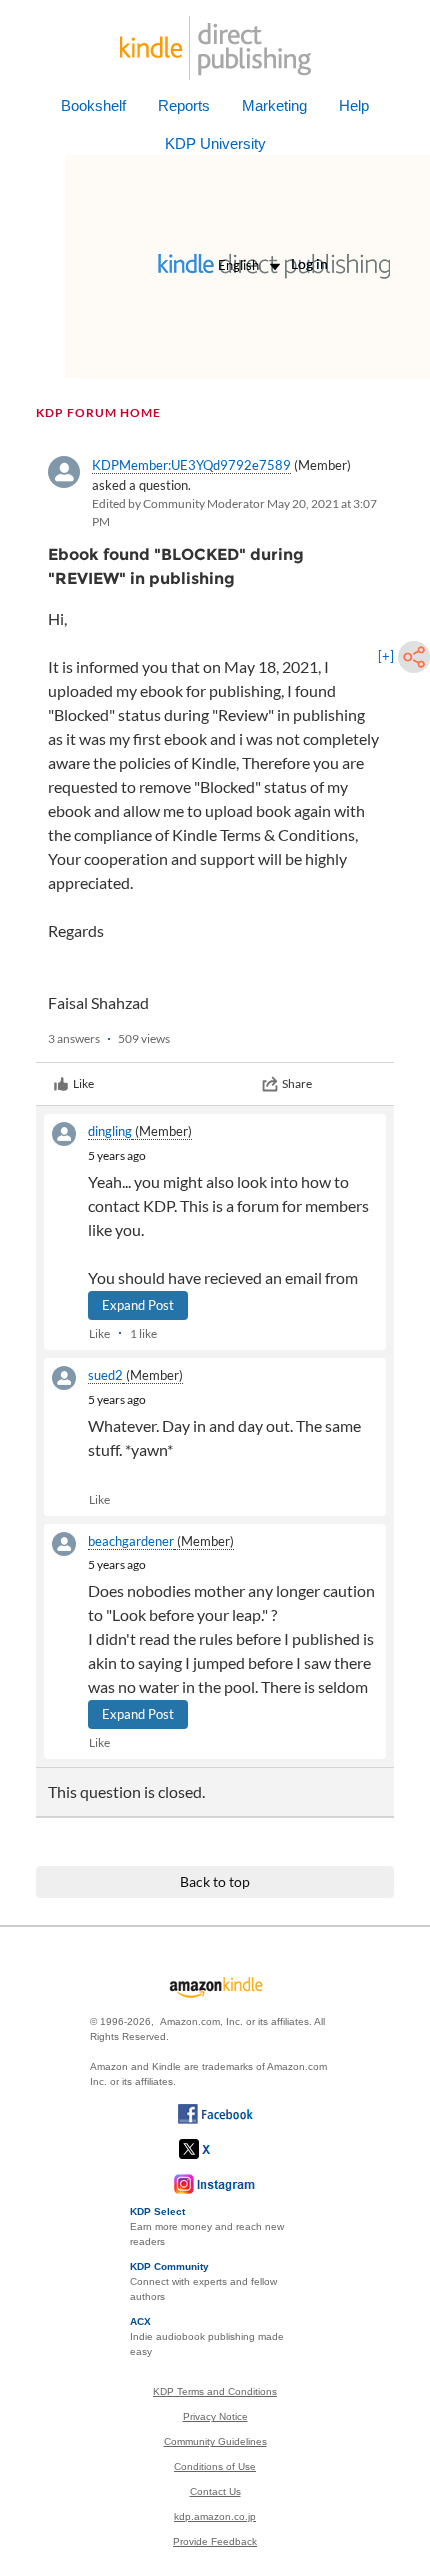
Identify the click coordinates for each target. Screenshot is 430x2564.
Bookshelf (93, 105)
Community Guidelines (215, 2441)
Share (297, 1083)
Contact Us (215, 2491)
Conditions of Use (215, 2466)
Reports (184, 105)
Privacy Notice (215, 2416)
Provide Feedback (215, 2541)
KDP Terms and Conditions (215, 2391)
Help (354, 105)
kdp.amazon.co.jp (215, 2516)
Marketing (274, 105)
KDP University (215, 143)
